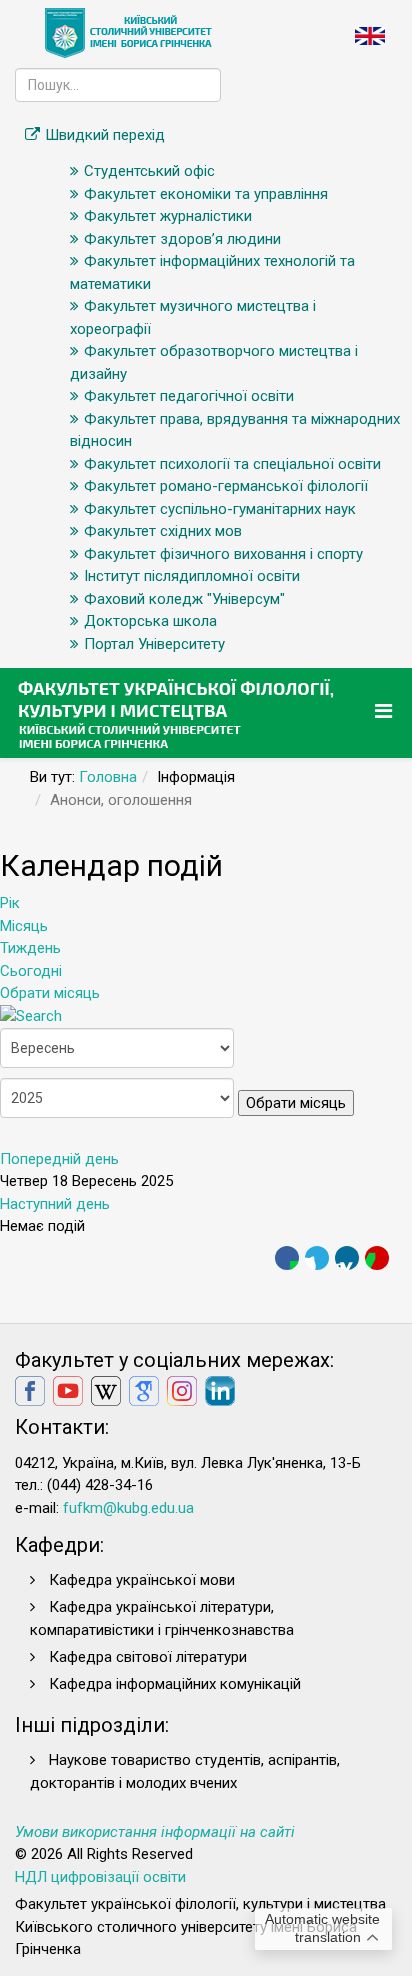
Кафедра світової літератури (148, 1657)
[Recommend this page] (377, 1258)
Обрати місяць (50, 993)
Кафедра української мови (142, 1580)
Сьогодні (31, 971)
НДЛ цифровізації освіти (100, 1877)
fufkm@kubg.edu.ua (128, 1508)
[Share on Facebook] (287, 1258)
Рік (10, 903)
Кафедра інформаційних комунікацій (175, 1684)
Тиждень (30, 948)
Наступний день (55, 1204)
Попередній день (59, 1159)
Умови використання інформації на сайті (155, 1832)
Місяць (24, 926)
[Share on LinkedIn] (347, 1258)
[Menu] (386, 711)
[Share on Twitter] (317, 1258)
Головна (108, 777)
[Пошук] (31, 1016)
